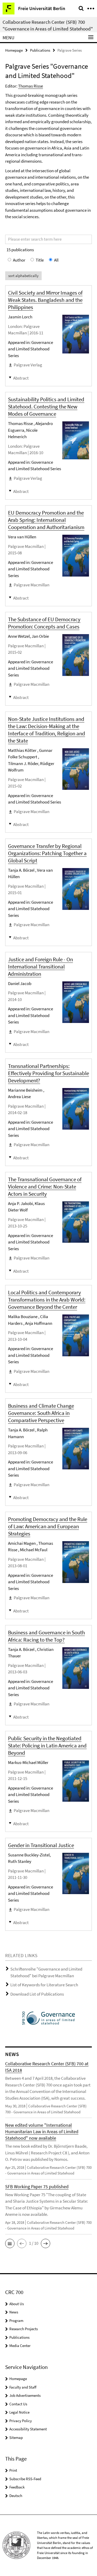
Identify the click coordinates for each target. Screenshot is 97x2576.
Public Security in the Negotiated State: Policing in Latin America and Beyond (47, 1746)
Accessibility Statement (28, 2429)
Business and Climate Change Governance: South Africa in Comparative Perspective (41, 1413)
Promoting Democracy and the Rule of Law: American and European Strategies (48, 1526)
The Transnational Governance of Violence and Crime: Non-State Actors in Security (45, 1187)
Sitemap (16, 2437)
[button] (10, 2243)
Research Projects (24, 2329)
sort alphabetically (23, 276)
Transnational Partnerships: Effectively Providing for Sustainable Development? (48, 1073)
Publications (40, 50)
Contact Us (18, 2404)
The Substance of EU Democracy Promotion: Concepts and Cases (44, 623)
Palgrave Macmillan (32, 585)
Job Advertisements (25, 2395)
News (14, 2312)
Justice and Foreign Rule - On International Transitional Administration (40, 967)
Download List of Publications (37, 1994)
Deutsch (16, 2496)
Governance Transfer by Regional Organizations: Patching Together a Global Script (47, 853)
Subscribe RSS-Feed (25, 2479)
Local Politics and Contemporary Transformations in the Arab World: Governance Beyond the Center (47, 1300)
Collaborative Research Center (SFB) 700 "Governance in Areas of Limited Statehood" (48, 25)
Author (19, 260)
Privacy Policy (21, 2421)
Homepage (14, 50)
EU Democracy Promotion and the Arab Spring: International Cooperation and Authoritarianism (46, 520)
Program (16, 2321)
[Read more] (76, 334)
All (56, 260)
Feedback (17, 2487)
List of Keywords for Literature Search (44, 1985)
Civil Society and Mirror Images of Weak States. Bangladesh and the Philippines (45, 300)
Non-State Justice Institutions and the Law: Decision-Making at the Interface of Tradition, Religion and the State (47, 730)
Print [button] (13, 2470)
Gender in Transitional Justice (41, 1845)
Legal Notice (19, 2412)
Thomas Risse (31, 86)
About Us (17, 2304)
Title (40, 260)
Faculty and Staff (23, 2387)
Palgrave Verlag (28, 365)
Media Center (20, 2346)
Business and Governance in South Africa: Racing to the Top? (46, 1636)
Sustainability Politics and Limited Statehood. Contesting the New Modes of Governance (46, 407)
